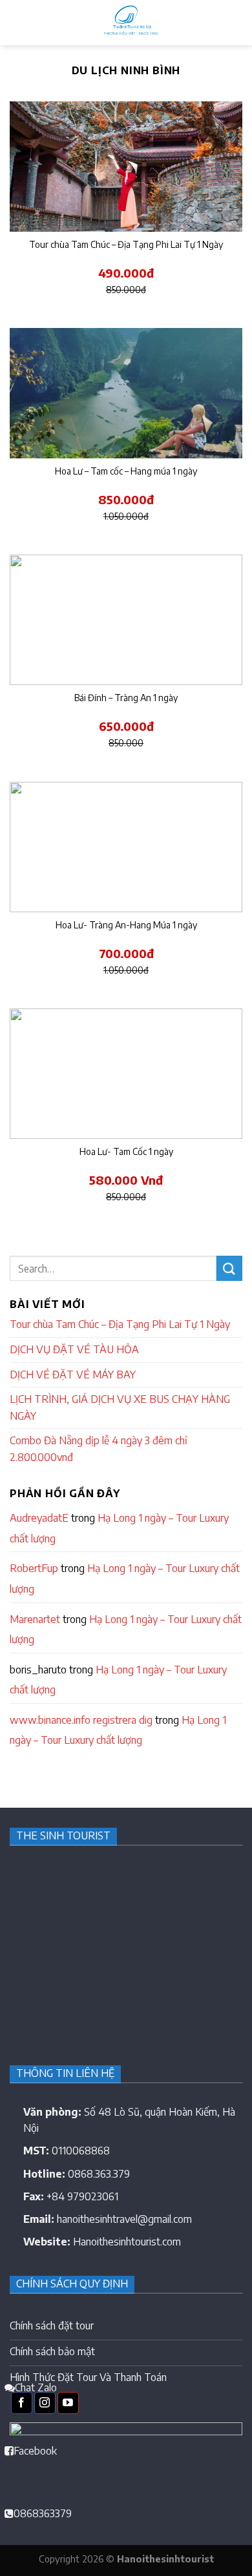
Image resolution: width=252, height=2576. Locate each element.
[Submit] (229, 1268)
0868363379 (43, 2513)
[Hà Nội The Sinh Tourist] (129, 23)
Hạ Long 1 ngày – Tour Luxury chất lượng (119, 1528)
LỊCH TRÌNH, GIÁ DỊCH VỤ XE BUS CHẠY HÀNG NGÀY (120, 1407)
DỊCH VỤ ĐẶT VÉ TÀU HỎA (74, 1349)
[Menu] (17, 22)
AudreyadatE (39, 1518)
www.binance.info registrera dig (81, 1720)
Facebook (35, 2451)
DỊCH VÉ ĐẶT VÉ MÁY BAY (73, 1375)
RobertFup (34, 1568)
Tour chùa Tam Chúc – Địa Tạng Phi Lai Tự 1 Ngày (120, 1324)
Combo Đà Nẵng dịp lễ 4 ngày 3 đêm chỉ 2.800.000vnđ (99, 1449)
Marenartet (35, 1619)
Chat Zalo (36, 2387)
